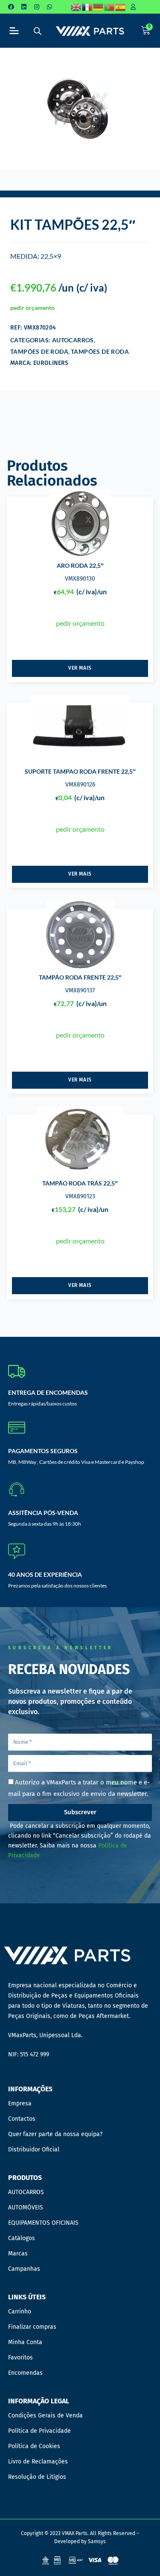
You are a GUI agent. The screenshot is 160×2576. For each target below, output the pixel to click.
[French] (87, 7)
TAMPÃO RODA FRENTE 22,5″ (80, 977)
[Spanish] (121, 7)
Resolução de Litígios (37, 2477)
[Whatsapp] (49, 7)
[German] (99, 7)
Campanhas (24, 2269)
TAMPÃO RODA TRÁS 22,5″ (80, 1183)
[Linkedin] (24, 7)
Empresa (20, 2103)
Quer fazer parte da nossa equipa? (55, 2134)
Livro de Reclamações (38, 2462)
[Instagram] (37, 7)
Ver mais (80, 668)
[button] (14, 31)
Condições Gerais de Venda (45, 2416)
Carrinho (20, 2311)
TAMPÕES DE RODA (39, 351)
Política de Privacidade (39, 2431)
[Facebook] (11, 7)
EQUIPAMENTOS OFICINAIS (43, 2223)
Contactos (22, 2119)
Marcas (18, 2254)
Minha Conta (25, 2342)
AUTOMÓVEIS (26, 2207)
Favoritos (20, 2358)
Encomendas (25, 2373)
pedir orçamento (32, 308)
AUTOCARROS (73, 340)
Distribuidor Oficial (34, 2150)
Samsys (97, 2541)
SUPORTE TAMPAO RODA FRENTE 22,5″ (80, 771)
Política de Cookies (34, 2446)
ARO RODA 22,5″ (80, 565)
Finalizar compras (32, 2327)
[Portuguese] (110, 7)
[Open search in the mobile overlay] (38, 31)
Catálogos (22, 2238)
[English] (76, 7)
